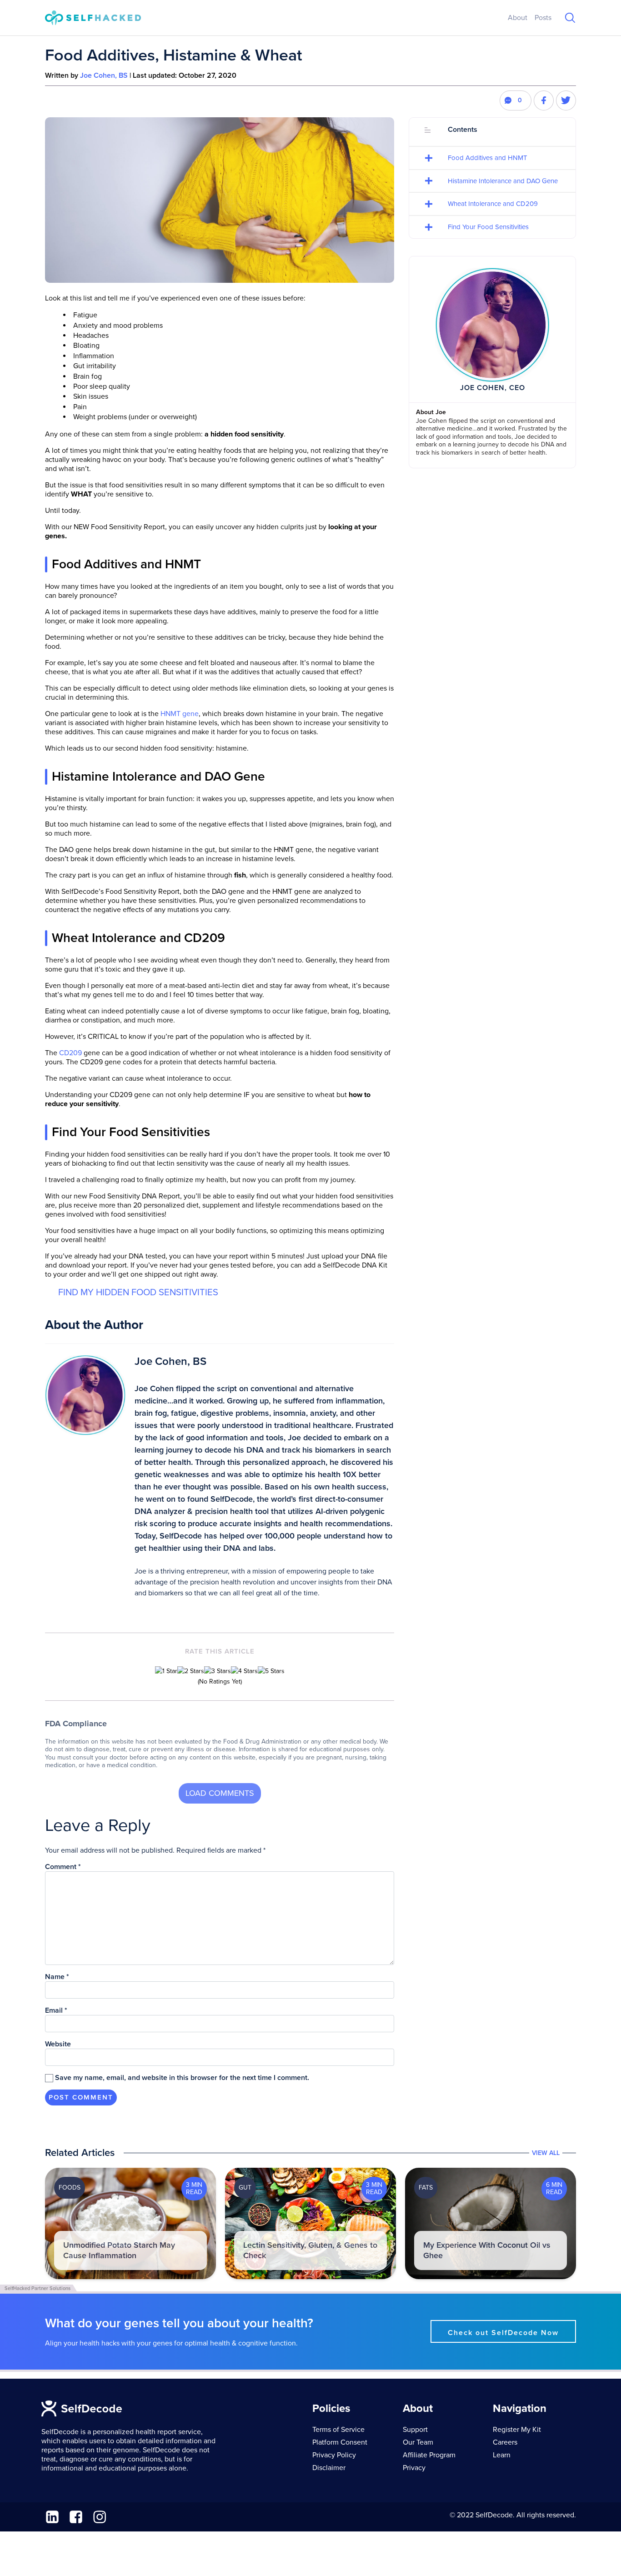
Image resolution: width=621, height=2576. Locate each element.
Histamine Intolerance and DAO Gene (503, 181)
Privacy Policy (334, 2455)
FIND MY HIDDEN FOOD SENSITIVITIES (138, 1292)
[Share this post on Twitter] (566, 100)
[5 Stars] (271, 1671)
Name (57, 1977)
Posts (543, 18)
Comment (63, 1867)
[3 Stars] (218, 1671)
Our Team (418, 2442)
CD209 (70, 1053)
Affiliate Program (429, 2455)
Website (58, 2044)
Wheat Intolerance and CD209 (493, 204)
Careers (505, 2442)
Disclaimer (329, 2468)
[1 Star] (166, 1671)
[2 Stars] (191, 1671)
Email (56, 2010)
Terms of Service (338, 2430)
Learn (502, 2455)
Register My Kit (517, 2430)
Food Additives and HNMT (488, 158)
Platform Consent (340, 2442)
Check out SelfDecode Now (503, 2333)
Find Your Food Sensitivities (488, 227)
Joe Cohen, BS (104, 75)
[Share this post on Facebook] (544, 100)
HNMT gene (180, 714)
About (518, 18)
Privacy (414, 2468)
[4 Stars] (244, 1671)
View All (546, 2153)
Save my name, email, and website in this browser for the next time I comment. (182, 2078)
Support (415, 2430)
